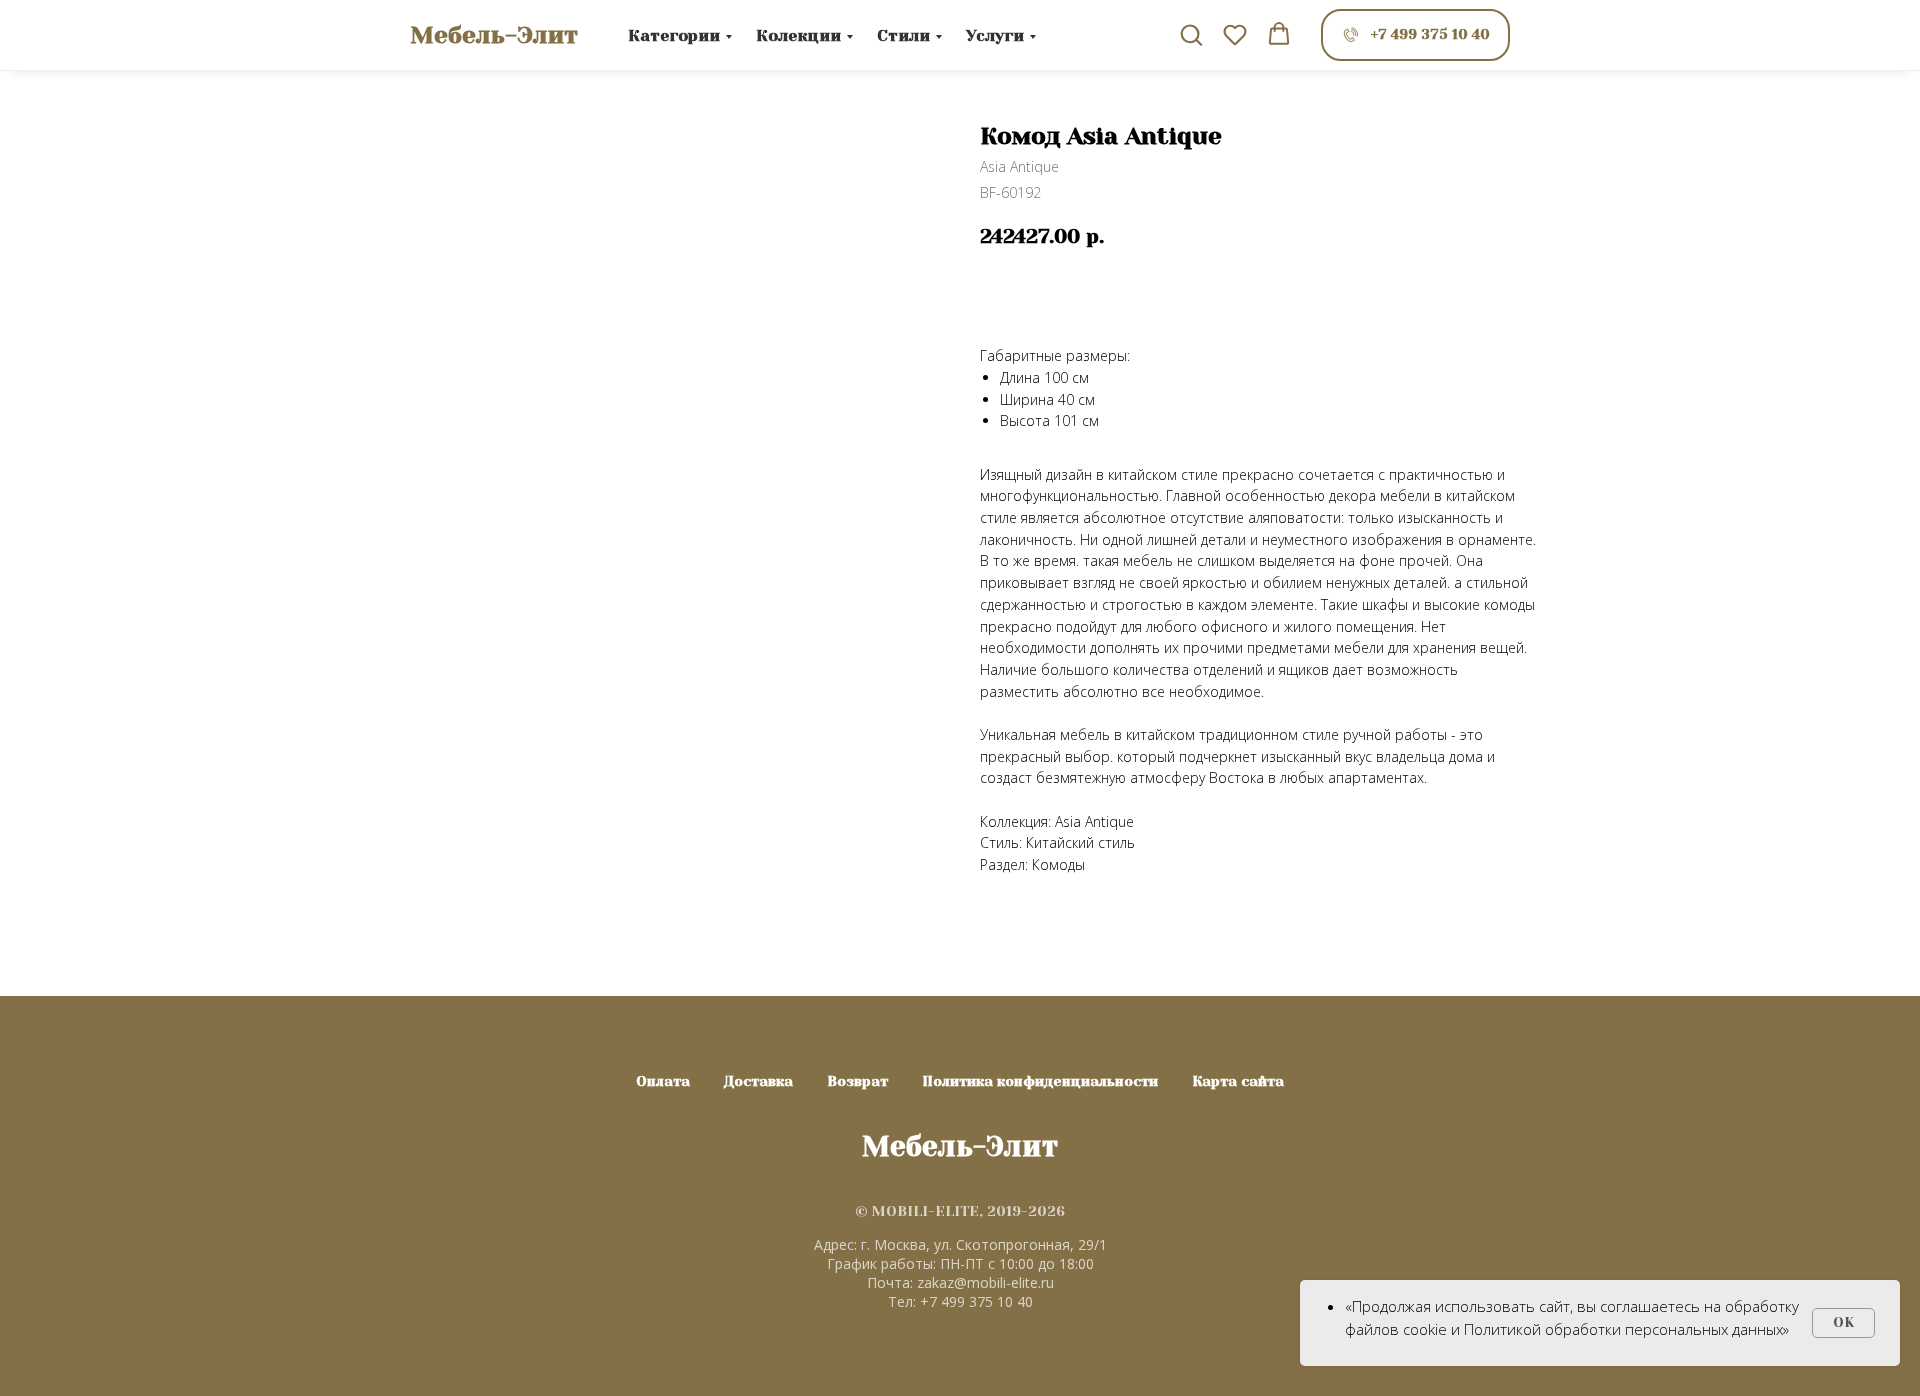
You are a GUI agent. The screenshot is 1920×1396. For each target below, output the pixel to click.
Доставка (758, 1081)
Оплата (663, 1081)
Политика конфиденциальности (1040, 1081)
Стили (903, 35)
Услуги (995, 35)
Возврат (857, 1081)
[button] (1191, 34)
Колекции (798, 35)
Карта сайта (1238, 1081)
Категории (674, 35)
